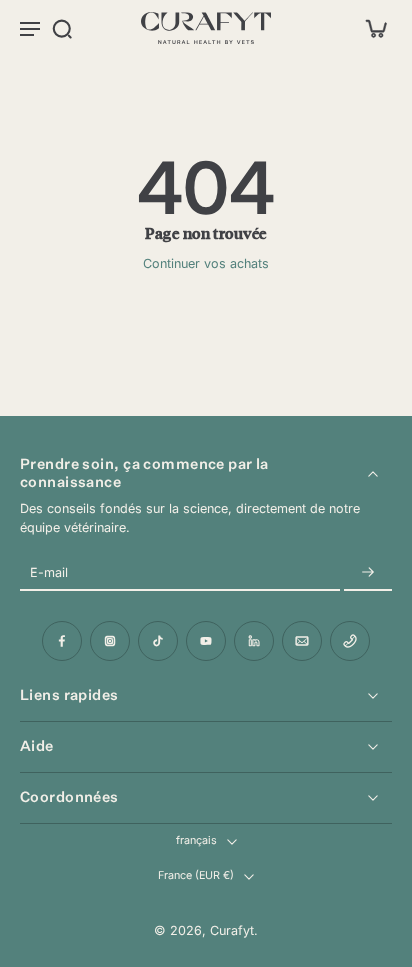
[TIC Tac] (158, 641)
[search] (62, 28)
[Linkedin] (254, 641)
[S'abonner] (368, 572)
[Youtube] (206, 641)
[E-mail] (302, 641)
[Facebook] (62, 641)
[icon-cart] (370, 28)
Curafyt (232, 930)
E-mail (49, 572)
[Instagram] (110, 641)
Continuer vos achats (206, 263)
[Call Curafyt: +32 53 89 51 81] (350, 641)
